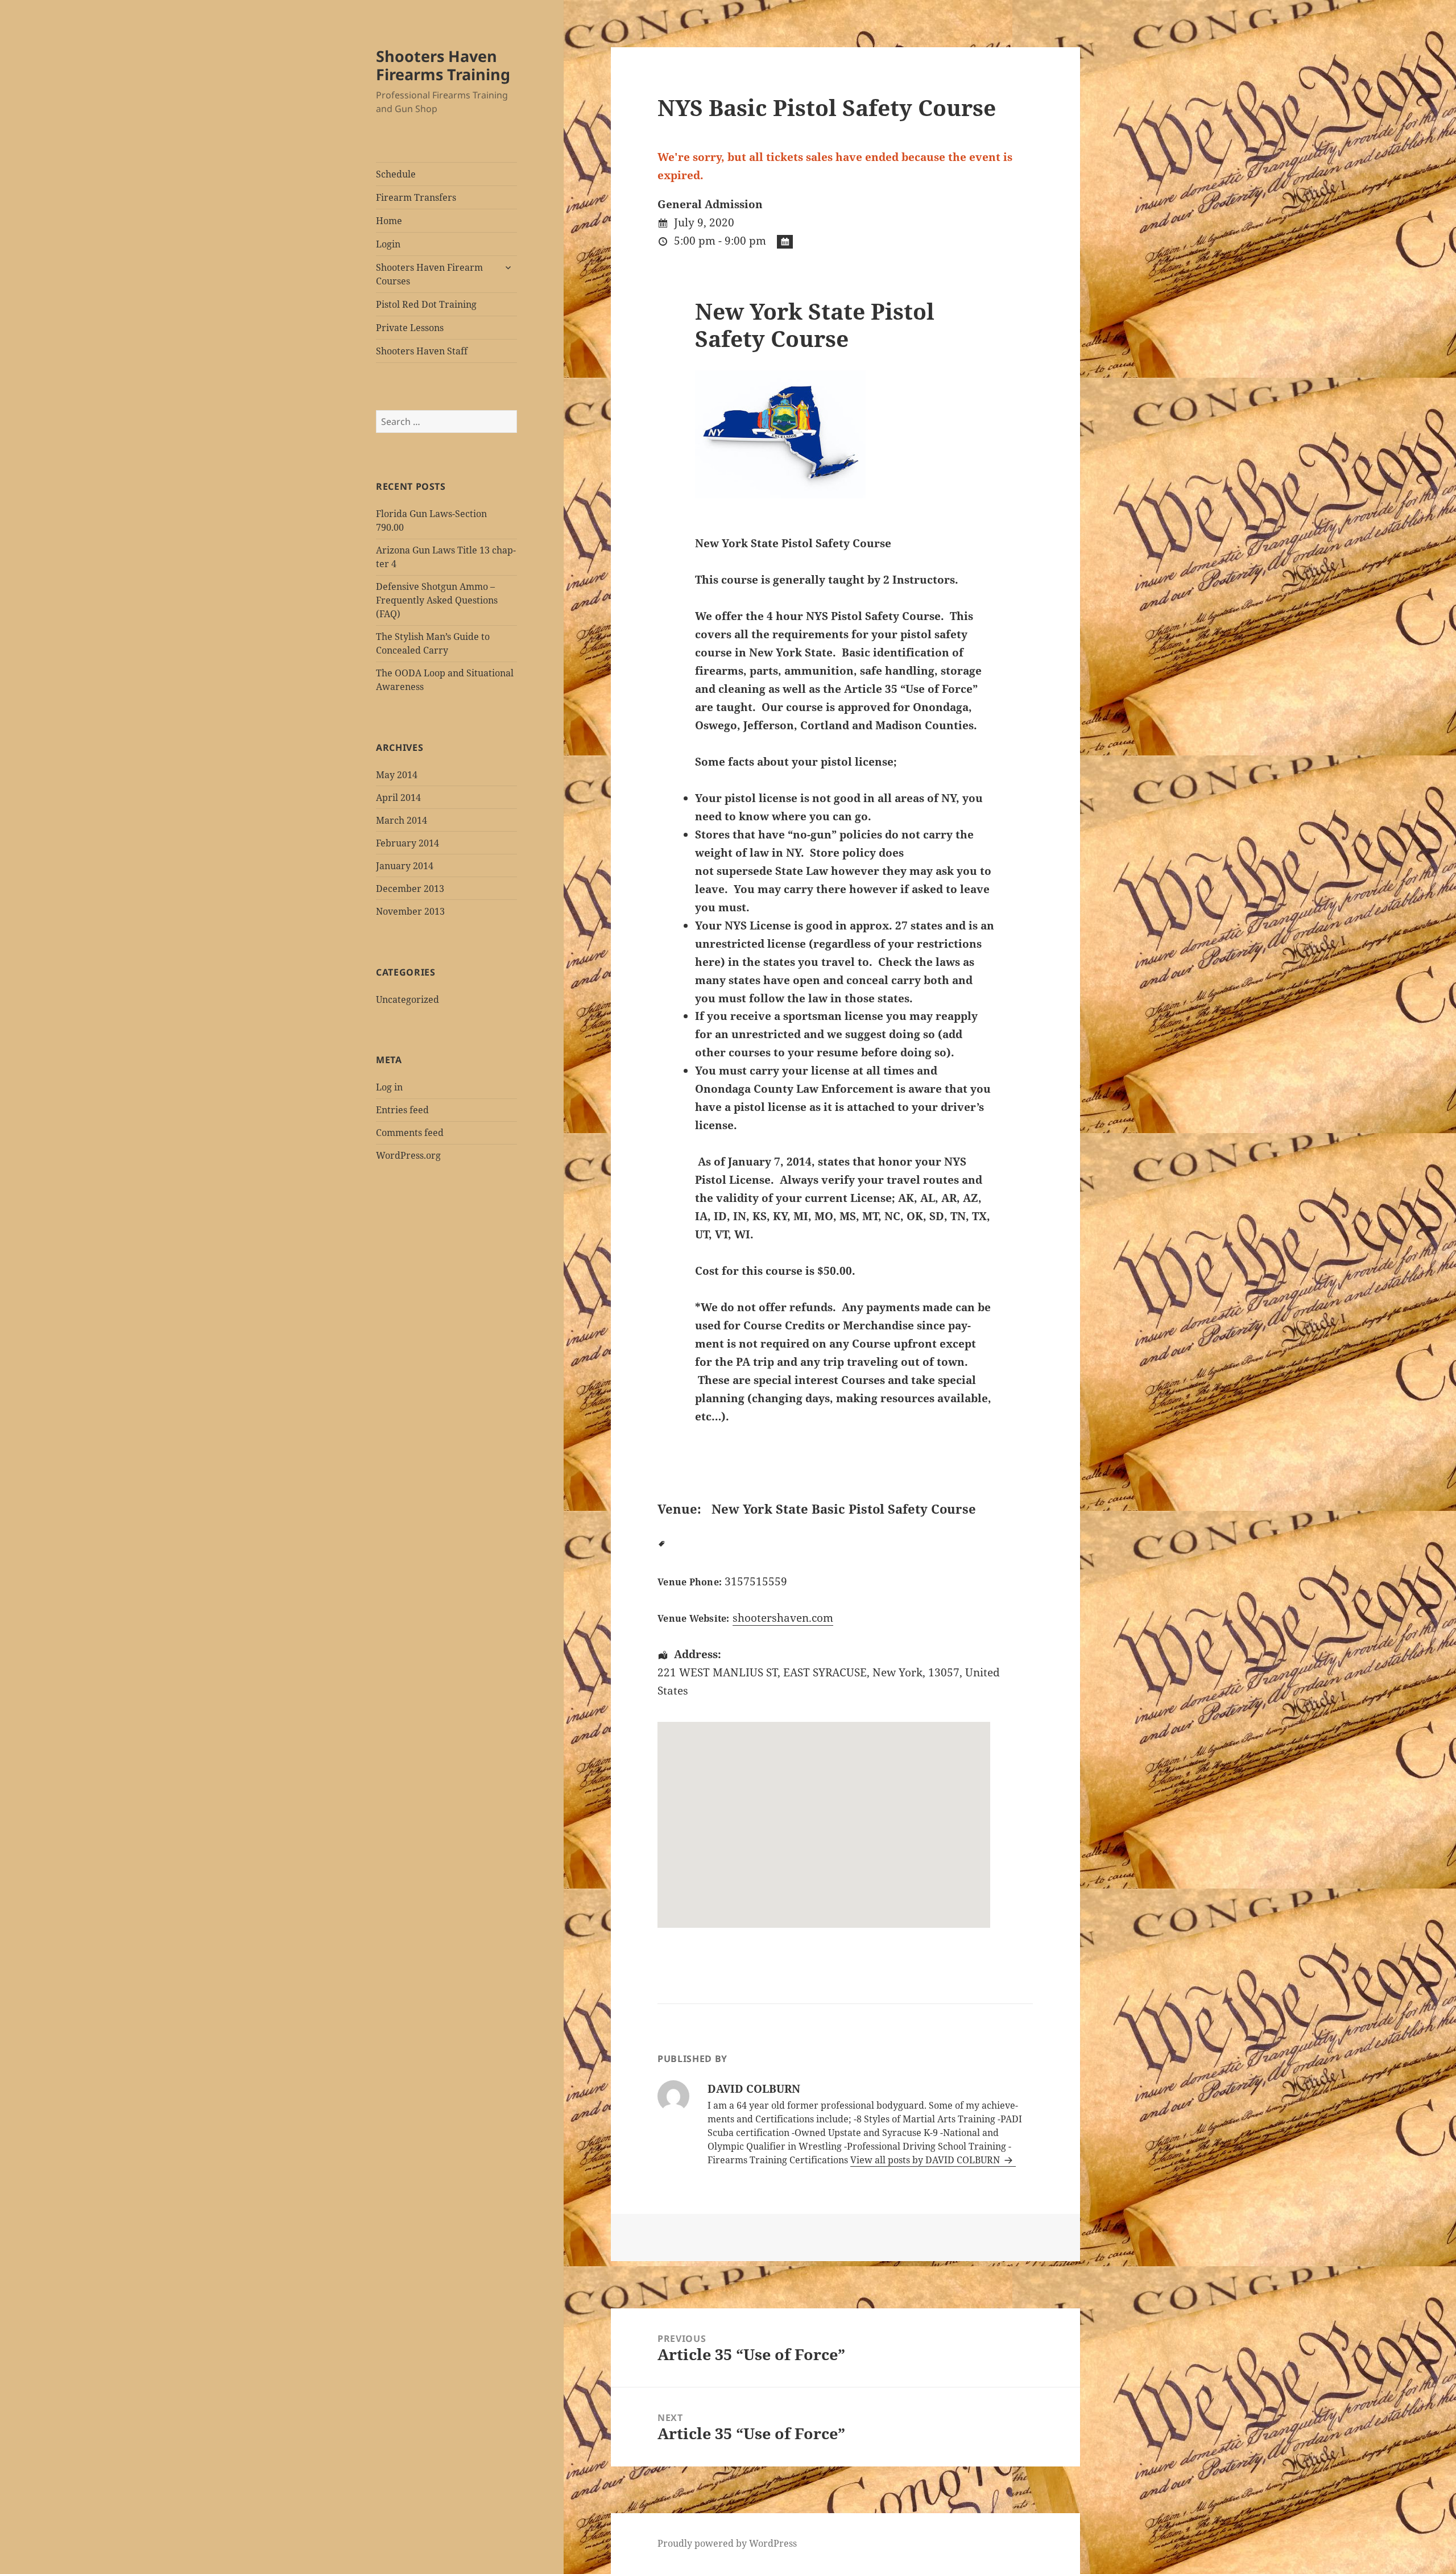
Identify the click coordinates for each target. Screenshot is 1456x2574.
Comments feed (410, 1133)
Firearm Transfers (416, 197)
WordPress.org (408, 1155)
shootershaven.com (783, 1618)
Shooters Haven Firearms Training (443, 65)
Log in (389, 1087)
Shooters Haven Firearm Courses (429, 274)
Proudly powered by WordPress (727, 2543)
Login (388, 244)
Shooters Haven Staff (422, 351)
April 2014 (398, 798)
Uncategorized (408, 999)
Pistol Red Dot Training (426, 304)
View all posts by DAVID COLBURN (926, 2160)
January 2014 (405, 866)
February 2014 (408, 843)
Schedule (396, 174)
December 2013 (410, 889)
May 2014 (397, 775)
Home (389, 221)
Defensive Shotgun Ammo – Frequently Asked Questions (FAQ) (437, 600)
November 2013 (410, 911)
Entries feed (402, 1110)
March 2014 (402, 820)
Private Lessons (410, 328)
